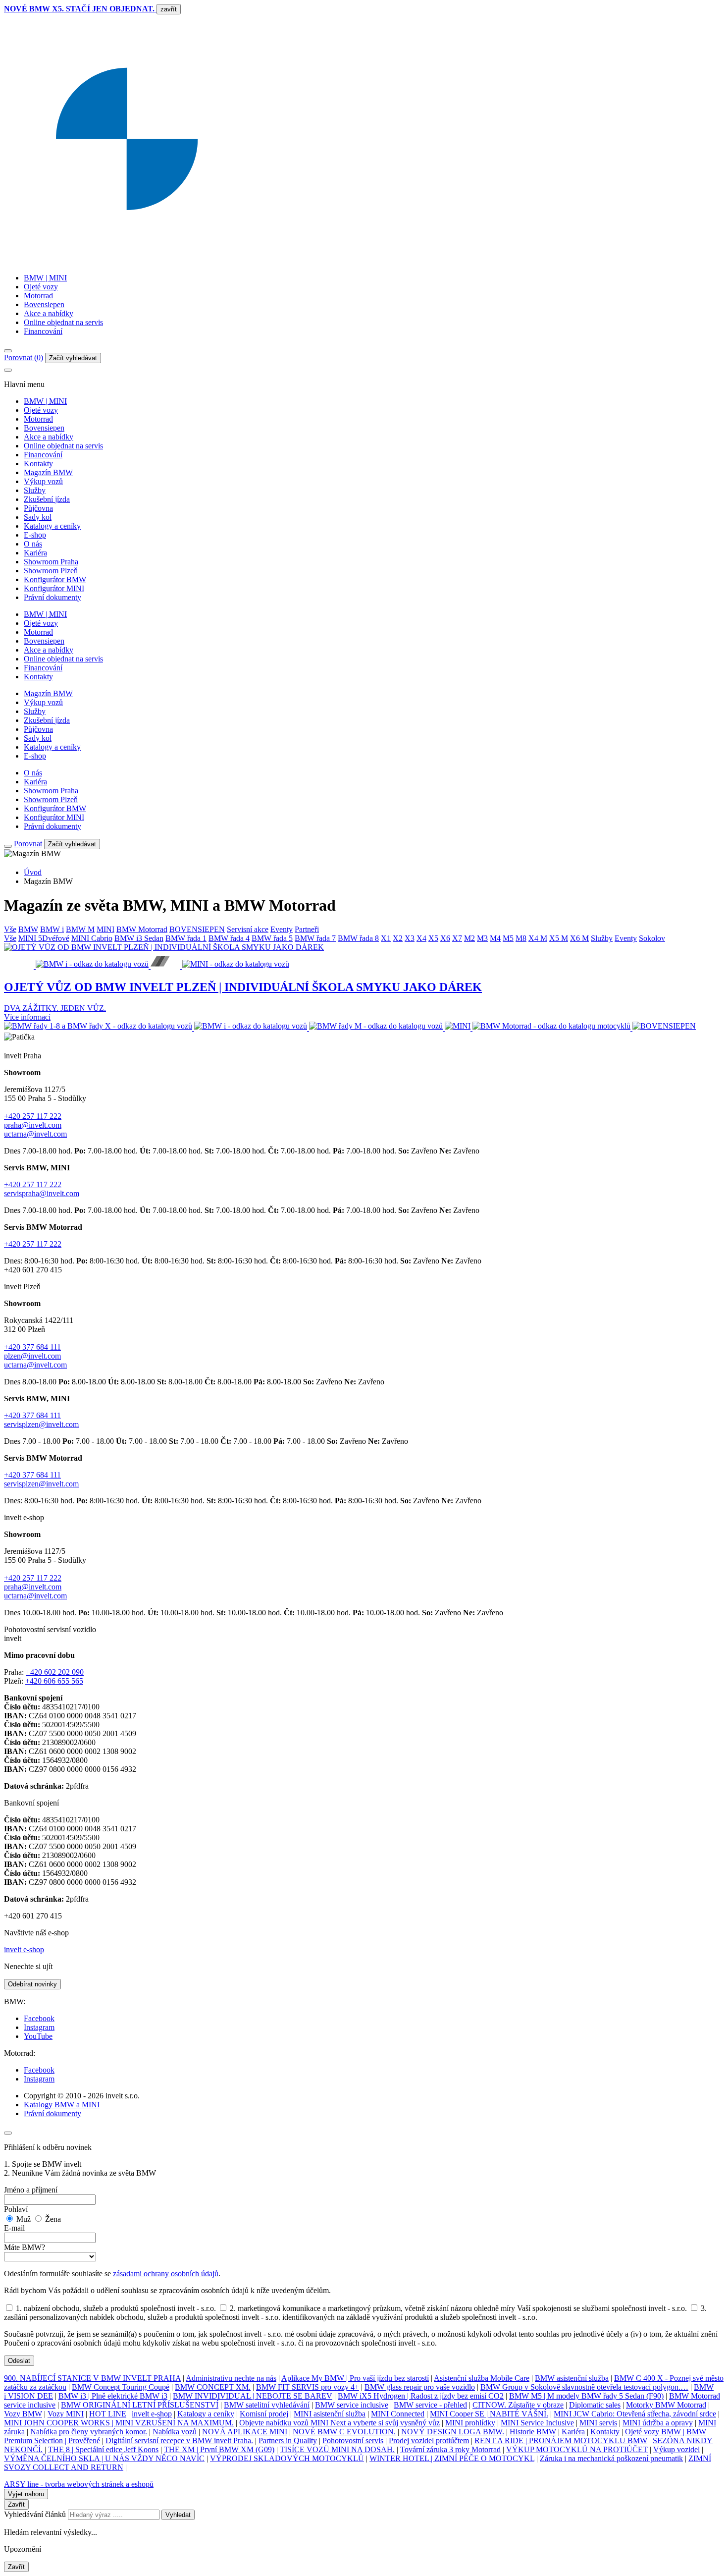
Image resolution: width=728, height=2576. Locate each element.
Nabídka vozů (175, 2432)
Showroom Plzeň (51, 571)
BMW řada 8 (358, 938)
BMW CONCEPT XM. (213, 2387)
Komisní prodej (264, 2414)
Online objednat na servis (63, 322)
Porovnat (28, 844)
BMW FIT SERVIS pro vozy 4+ (308, 2387)
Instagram (39, 2027)
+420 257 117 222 (33, 1116)
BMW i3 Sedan (139, 938)
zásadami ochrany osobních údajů (166, 2274)
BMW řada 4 (229, 938)
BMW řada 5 (272, 938)
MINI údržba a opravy (658, 2423)
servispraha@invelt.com (42, 1193)
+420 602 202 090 (55, 1672)
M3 (482, 938)
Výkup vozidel (676, 2449)
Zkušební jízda (47, 499)
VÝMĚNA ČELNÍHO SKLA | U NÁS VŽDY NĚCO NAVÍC (104, 2458)
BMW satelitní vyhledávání (267, 2405)
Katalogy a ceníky (52, 526)
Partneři (307, 929)
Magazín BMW (48, 472)
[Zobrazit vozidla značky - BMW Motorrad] (552, 1028)
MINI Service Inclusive (537, 2423)
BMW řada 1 (186, 938)
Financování (43, 331)
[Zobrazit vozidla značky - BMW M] (377, 1028)
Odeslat (19, 2361)
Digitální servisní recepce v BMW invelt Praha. (179, 2440)
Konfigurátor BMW (55, 579)
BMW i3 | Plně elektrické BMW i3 (113, 2396)
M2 (469, 938)
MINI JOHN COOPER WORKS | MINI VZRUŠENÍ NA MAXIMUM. (119, 2423)
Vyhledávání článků (36, 2514)
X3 (410, 938)
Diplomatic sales (595, 2405)
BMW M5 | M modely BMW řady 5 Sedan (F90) (586, 2396)
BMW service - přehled (430, 2405)
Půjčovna (38, 508)
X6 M (579, 938)
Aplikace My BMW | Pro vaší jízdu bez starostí (355, 2378)
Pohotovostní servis (353, 2440)
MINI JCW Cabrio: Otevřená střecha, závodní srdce (635, 2414)
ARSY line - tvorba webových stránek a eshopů (79, 2484)
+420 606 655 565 (54, 1681)
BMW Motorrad (142, 929)
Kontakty (38, 464)
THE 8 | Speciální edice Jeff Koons (103, 2449)
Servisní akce (248, 929)
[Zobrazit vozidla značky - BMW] (99, 1028)
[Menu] (8, 351)
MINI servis (598, 2423)
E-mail (14, 2228)
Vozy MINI (66, 2414)
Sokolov (652, 938)
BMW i (52, 929)
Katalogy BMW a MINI (62, 2105)
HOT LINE (108, 2414)
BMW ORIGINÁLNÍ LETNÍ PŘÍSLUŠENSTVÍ (140, 2405)
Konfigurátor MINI (54, 588)
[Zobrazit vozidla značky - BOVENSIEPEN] (664, 1028)
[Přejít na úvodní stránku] (364, 261)
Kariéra (35, 553)
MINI (105, 929)
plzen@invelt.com (32, 1356)
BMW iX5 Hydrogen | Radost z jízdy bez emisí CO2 (421, 2396)
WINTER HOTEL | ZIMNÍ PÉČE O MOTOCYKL (452, 2458)
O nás (33, 544)
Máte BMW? (25, 2247)
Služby (35, 490)
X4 (421, 938)
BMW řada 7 (315, 938)
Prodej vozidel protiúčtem (429, 2440)
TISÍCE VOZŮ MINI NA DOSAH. (337, 2449)
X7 (457, 938)
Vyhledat (178, 2515)
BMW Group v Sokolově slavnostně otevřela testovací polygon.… (584, 2387)
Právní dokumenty (52, 597)
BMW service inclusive (352, 2405)
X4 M (538, 938)
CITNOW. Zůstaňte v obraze (518, 2405)
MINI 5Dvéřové (44, 938)
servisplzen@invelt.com (41, 1424)
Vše (10, 929)
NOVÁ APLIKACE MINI (245, 2432)
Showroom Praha (51, 562)
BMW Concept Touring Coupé (121, 2387)
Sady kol (38, 517)
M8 (521, 938)
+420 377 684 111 (32, 1347)
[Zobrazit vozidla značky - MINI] (459, 1028)
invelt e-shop (24, 1949)
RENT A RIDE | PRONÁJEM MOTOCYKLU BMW (561, 2440)
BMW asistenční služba (572, 2378)
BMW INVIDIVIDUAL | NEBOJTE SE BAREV (253, 2396)
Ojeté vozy (41, 287)
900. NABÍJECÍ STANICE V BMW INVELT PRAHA (92, 2378)
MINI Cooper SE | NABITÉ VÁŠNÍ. (489, 2414)
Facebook (39, 2018)
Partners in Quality (288, 2440)
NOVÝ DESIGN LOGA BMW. (453, 2432)
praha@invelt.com (33, 1125)
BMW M (80, 929)
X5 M (559, 938)
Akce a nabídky (49, 313)
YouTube (38, 2036)
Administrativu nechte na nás (231, 2378)
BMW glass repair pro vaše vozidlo (420, 2387)
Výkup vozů (43, 481)
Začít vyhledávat (73, 358)
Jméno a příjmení (31, 2190)
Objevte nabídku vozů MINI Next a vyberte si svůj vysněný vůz (339, 2423)
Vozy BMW (23, 2414)
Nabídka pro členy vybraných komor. (89, 2432)
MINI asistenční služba (330, 2414)
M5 (508, 938)
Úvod (33, 872)
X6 (445, 938)
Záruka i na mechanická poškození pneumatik (611, 2458)
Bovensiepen (44, 304)
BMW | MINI (45, 278)
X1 (386, 938)
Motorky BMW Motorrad (666, 2405)
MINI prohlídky (470, 2423)
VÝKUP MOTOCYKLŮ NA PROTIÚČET (577, 2449)
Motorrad (38, 296)
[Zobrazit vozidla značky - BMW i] (252, 1028)
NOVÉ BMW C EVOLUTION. (344, 2432)
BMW (28, 929)
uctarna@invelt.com (35, 1134)
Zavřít (16, 2504)
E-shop (35, 535)
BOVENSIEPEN (197, 929)
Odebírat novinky (32, 1984)
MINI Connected (398, 2414)
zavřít (169, 9)
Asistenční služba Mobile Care (482, 2378)
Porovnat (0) (24, 357)
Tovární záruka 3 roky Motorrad (450, 2449)
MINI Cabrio (92, 938)
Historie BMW (533, 2432)
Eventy (282, 929)
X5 (433, 938)
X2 (398, 938)
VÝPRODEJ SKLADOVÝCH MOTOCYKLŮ (287, 2458)
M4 (495, 938)
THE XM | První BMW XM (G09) (219, 2449)
